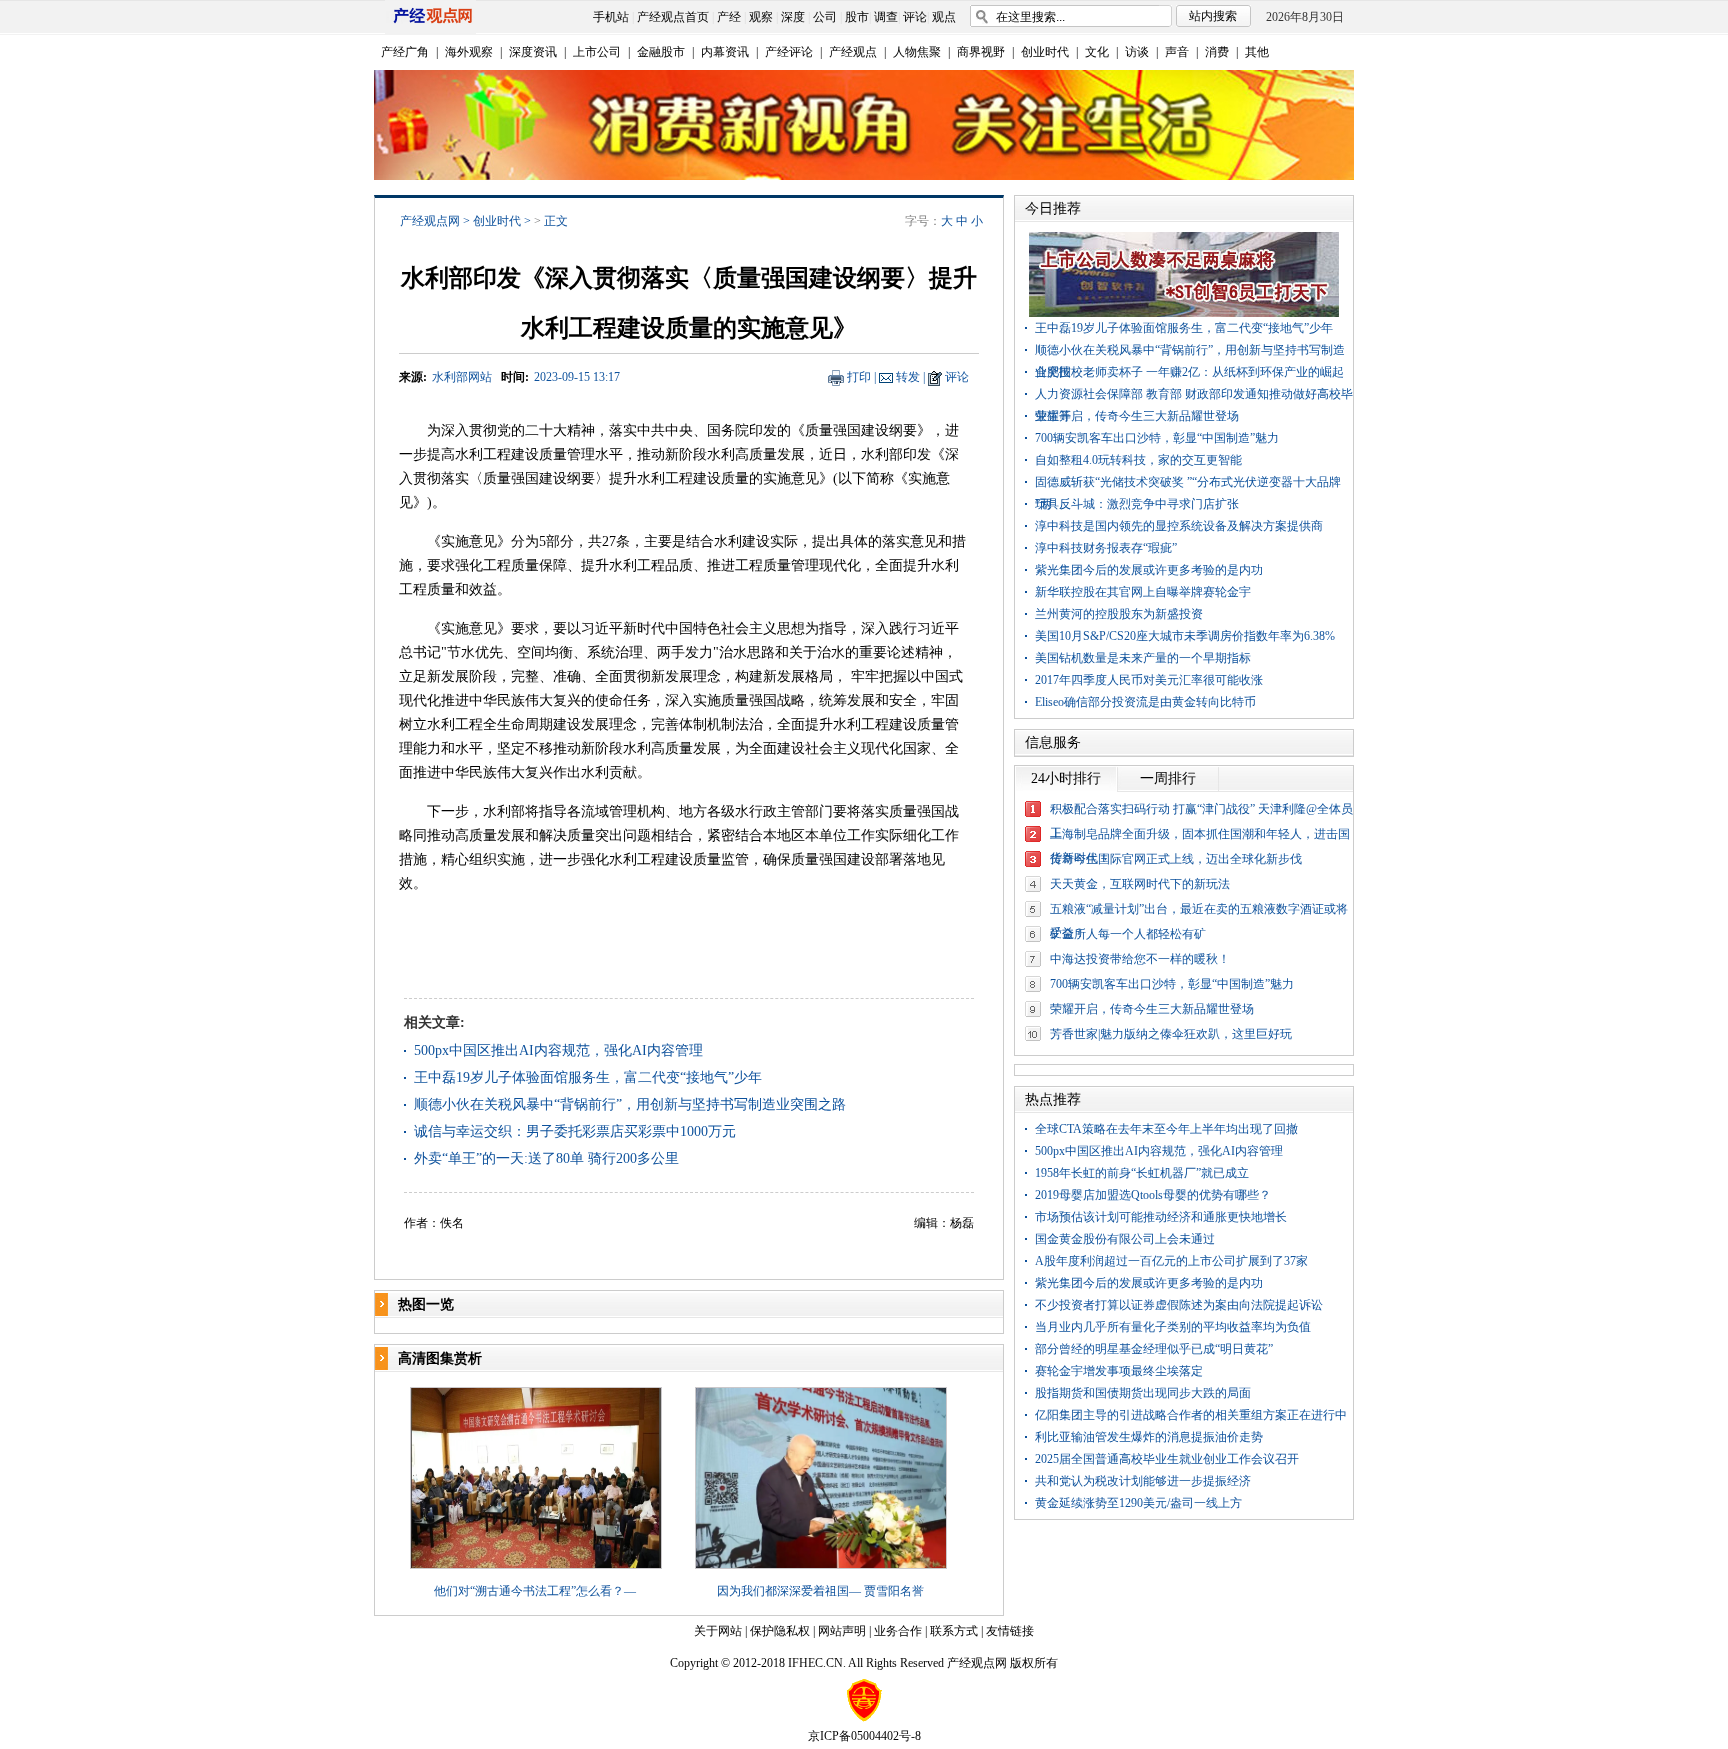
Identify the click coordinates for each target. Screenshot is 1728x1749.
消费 (1217, 52)
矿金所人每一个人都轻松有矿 (1128, 934)
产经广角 (405, 52)
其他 (1257, 52)
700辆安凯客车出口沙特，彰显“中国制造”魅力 (1157, 438)
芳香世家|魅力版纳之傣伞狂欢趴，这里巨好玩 (1171, 1034)
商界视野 (981, 52)
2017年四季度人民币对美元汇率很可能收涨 (1149, 680)
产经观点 (853, 52)
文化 (1097, 52)
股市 (857, 17)
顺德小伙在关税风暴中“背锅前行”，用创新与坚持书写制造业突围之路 (630, 1104)
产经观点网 (430, 221)
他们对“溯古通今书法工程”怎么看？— (535, 1591)
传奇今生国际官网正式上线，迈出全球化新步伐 (1176, 859)
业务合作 (898, 1631)
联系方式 (954, 1631)
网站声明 (842, 1631)
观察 (761, 17)
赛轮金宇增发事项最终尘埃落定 (1119, 1371)
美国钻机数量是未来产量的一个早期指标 (1143, 658)
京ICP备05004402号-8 (864, 1736)
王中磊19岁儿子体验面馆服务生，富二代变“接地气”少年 (588, 1077)
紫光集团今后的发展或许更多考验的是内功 (1149, 570)
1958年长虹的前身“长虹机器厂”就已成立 (1142, 1173)
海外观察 (469, 52)
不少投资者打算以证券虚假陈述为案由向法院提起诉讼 (1179, 1305)
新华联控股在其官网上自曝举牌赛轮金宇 (1143, 592)
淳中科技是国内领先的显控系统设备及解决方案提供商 (1179, 526)
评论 (915, 17)
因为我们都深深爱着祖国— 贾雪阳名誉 (820, 1591)
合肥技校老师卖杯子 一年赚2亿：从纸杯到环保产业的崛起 (1189, 372)
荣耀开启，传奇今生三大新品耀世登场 (1137, 416)
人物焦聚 (917, 52)
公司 (825, 17)
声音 (1177, 52)
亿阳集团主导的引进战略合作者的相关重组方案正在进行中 (1191, 1415)
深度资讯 (533, 52)
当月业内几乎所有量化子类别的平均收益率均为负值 (1173, 1327)
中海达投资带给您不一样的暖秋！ (1140, 959)
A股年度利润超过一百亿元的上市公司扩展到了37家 (1171, 1261)
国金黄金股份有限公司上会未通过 (1125, 1239)
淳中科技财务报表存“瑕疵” (1106, 548)
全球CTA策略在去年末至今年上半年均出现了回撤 (1166, 1129)
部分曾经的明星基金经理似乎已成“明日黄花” (1154, 1349)
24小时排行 (1066, 778)
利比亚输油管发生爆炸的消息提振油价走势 (1149, 1437)
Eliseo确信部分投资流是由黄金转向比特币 (1145, 702)
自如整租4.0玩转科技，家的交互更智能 (1138, 460)
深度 (793, 17)
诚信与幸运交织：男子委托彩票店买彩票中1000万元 (575, 1131)
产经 (729, 17)
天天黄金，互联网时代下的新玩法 (1140, 884)
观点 (944, 17)
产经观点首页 (673, 17)
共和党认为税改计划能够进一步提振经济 (1143, 1481)
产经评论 (789, 52)
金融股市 (661, 52)
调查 (886, 17)
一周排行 (1168, 778)
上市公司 (597, 52)
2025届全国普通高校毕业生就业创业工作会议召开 (1167, 1459)
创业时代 (1045, 52)
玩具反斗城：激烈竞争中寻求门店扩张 (1137, 504)
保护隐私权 (780, 1631)
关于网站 (718, 1631)
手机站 (611, 17)
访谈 (1137, 52)
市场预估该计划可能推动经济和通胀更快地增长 (1161, 1217)
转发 (908, 377)
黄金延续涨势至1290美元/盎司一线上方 (1138, 1503)
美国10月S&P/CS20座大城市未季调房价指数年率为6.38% (1185, 636)
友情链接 (1010, 1631)
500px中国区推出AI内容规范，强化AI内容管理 (558, 1050)
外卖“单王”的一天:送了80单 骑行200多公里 (546, 1158)
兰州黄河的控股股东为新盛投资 (1119, 614)
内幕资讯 (725, 52)
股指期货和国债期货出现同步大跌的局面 (1143, 1393)
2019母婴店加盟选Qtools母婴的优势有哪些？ (1153, 1195)
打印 (859, 377)
